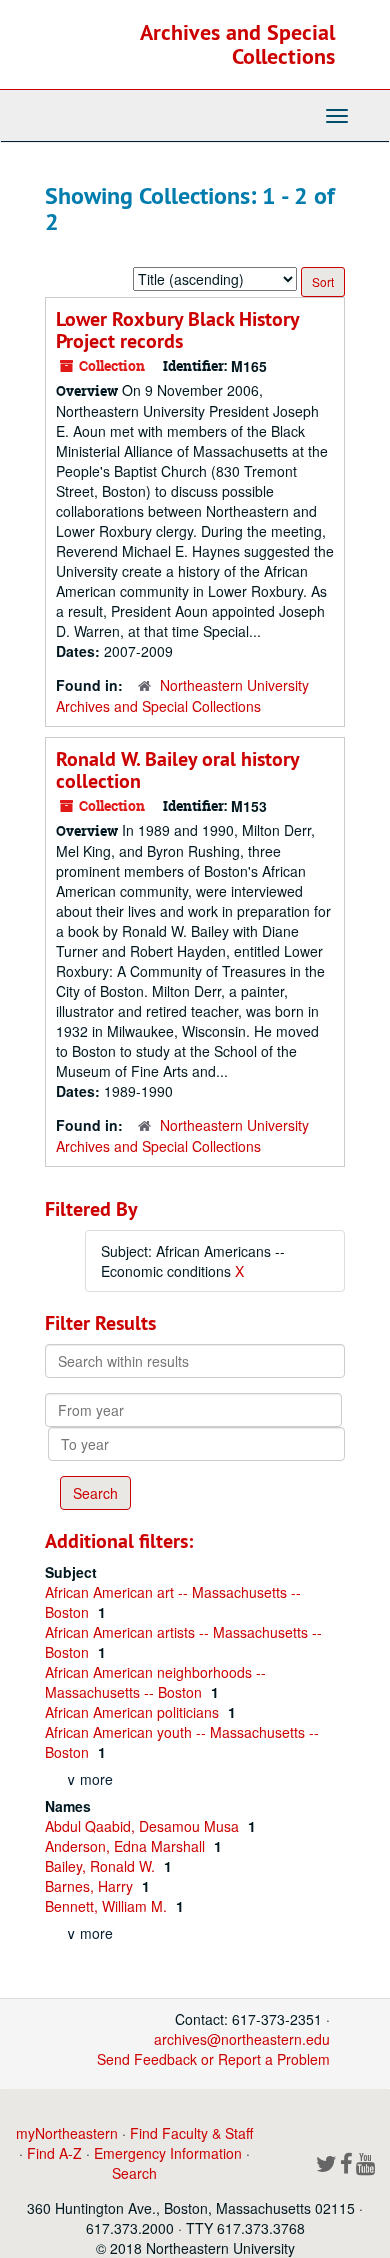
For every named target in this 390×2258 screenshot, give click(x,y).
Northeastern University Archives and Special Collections (182, 695)
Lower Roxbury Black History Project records (177, 330)
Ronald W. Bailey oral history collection (177, 770)
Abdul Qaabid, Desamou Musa (144, 1826)
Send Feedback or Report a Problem (213, 2059)
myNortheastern (67, 2133)
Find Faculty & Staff (191, 2133)
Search (134, 2173)
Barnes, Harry (91, 1886)
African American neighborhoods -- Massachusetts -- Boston (155, 1682)
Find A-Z (54, 2153)
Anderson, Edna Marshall (127, 1846)
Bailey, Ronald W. (102, 1866)
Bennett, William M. (108, 1906)
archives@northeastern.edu (242, 2039)
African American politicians (134, 1712)
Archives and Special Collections (237, 44)
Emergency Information (168, 2153)
